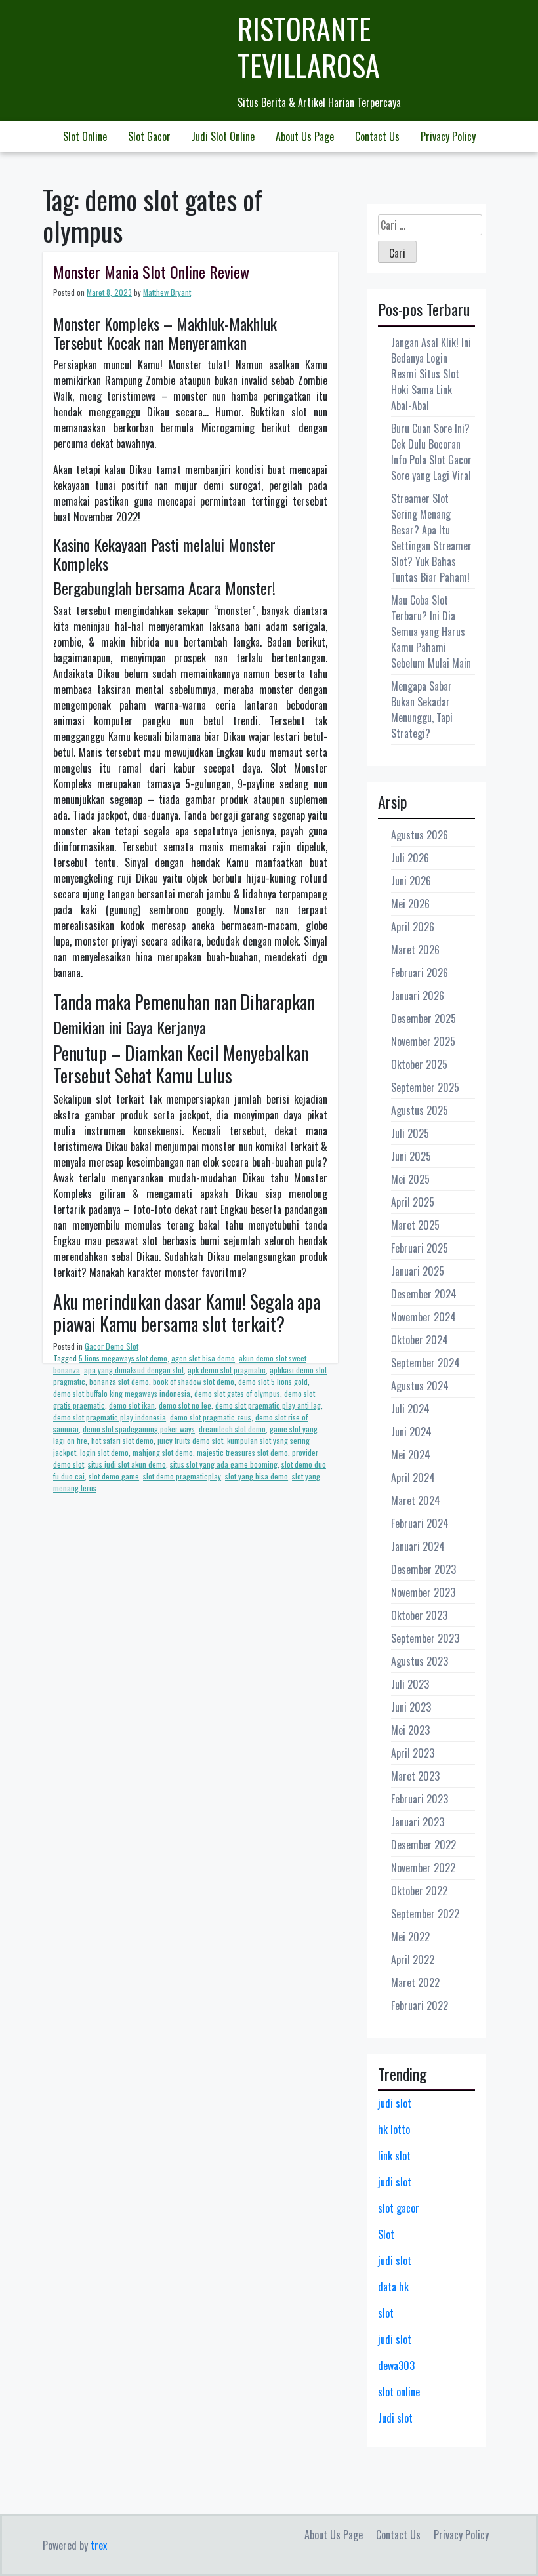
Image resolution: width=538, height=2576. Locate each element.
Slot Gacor (149, 136)
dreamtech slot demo (232, 1429)
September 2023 (425, 1638)
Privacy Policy (448, 136)
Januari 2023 (418, 1822)
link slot (394, 2156)
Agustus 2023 (420, 1661)
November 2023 (423, 1592)
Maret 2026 (415, 950)
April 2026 (413, 927)
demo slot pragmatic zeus (211, 1417)
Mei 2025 (410, 1179)
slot (386, 2313)
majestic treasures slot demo (242, 1452)
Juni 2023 (411, 1707)
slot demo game (114, 1476)
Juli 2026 (410, 858)
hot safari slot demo (122, 1440)
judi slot (395, 2103)
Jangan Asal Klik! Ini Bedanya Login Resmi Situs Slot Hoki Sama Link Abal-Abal (431, 374)
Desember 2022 (424, 1845)
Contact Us (377, 136)
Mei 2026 (410, 904)
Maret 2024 (416, 1500)
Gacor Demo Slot (112, 1346)
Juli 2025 (410, 1133)
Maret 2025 (415, 1225)
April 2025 (413, 1202)
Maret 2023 (415, 1776)
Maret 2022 (415, 1982)
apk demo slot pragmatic (227, 1370)
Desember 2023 (424, 1569)
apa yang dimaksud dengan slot (134, 1370)
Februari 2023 (420, 1799)
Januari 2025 (418, 1271)
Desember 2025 (424, 1018)
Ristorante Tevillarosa (309, 47)
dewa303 (396, 2365)
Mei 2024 (411, 1455)
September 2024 (425, 1363)
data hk (393, 2287)
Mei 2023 (410, 1730)
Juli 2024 (410, 1409)
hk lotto (394, 2129)
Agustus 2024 (420, 1386)
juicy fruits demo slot (190, 1440)
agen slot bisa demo (203, 1358)
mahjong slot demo (163, 1452)
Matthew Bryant (167, 292)
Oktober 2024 (420, 1340)
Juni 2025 (411, 1156)
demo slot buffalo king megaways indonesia (122, 1393)
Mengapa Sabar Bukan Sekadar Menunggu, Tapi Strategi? (422, 710)
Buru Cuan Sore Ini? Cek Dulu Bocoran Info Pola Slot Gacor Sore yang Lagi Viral (431, 452)
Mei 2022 (410, 1937)
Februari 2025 (420, 1248)
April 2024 (413, 1478)
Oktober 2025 (419, 1064)
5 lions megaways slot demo (123, 1358)
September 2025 (425, 1087)
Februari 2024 (420, 1523)
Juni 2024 (411, 1432)
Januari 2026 (418, 996)
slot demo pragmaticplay (182, 1476)
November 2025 (423, 1041)
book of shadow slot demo (194, 1381)
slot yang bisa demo (257, 1476)
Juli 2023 (410, 1684)
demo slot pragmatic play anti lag (268, 1405)
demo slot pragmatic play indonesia (110, 1417)
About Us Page (305, 136)
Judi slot (395, 2418)
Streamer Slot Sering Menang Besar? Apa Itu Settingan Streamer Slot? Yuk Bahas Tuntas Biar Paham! (431, 538)
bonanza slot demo (119, 1381)
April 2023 (413, 1753)
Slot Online (85, 136)
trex (99, 2545)
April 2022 (413, 1960)
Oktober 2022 (419, 1891)
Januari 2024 (418, 1546)
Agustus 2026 (420, 835)
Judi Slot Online (223, 136)
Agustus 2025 (420, 1110)
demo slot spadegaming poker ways (139, 1429)
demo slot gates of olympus (237, 1393)
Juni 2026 (411, 881)
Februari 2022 (420, 2005)
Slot (386, 2234)
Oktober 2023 (419, 1615)
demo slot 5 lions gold (273, 1381)
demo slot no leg (185, 1405)
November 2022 (423, 1868)
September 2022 (425, 1914)
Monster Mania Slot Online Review (151, 272)
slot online (399, 2392)
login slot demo (104, 1452)
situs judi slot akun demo (127, 1464)
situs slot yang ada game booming (224, 1464)
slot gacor (399, 2208)
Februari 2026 (420, 973)
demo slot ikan (132, 1405)
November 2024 (424, 1317)
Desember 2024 (424, 1294)
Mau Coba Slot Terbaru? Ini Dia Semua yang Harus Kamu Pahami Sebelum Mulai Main (431, 632)
